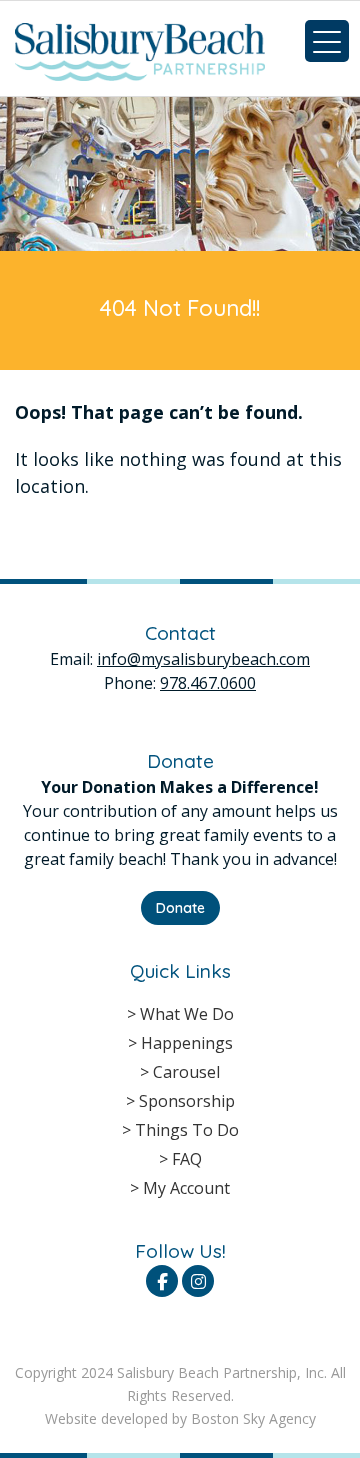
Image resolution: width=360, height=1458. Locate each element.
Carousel (186, 1072)
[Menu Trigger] (327, 41)
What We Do (187, 1014)
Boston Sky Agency (253, 1418)
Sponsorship (187, 1101)
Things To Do (187, 1130)
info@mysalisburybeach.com (203, 659)
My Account (186, 1188)
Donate (180, 908)
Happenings (187, 1043)
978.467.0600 (208, 683)
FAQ (187, 1159)
